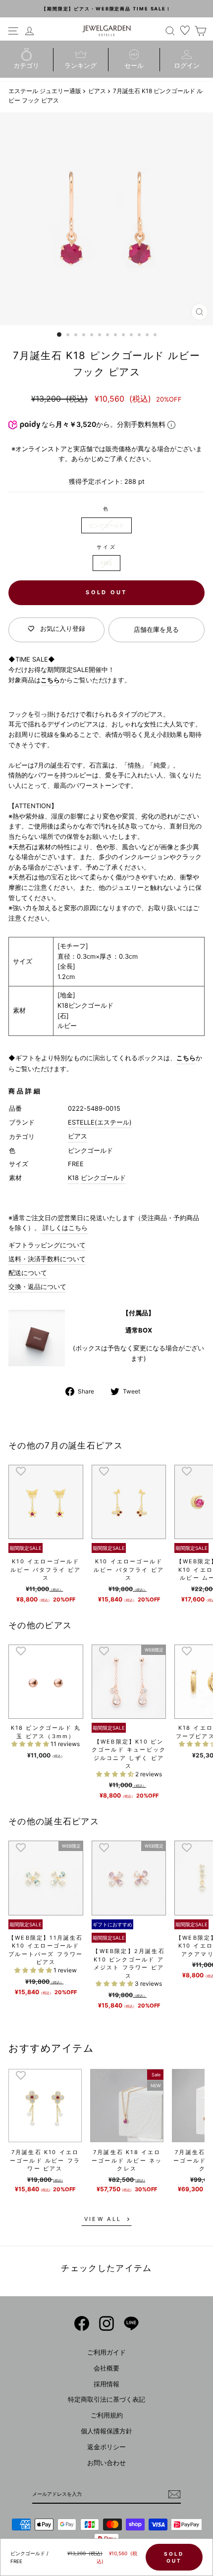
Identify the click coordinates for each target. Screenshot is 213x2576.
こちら (50, 680)
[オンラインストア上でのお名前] (82, 2323)
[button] (31, 1744)
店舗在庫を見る (156, 630)
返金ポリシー (106, 2447)
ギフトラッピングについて (47, 1245)
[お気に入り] (185, 31)
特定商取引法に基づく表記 (106, 2399)
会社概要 (106, 2368)
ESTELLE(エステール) (100, 1122)
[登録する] (174, 2494)
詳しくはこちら (64, 1228)
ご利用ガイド (106, 2352)
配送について (28, 1273)
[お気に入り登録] (21, 1471)
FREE (106, 563)
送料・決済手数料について (47, 1259)
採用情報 (106, 2384)
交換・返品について (37, 1287)
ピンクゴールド (106, 525)
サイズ (106, 547)
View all (103, 2219)
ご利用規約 (107, 2415)
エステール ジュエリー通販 (45, 91)
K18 (73, 1178)
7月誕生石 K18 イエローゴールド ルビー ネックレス (127, 2160)
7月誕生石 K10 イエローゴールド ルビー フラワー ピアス (45, 2160)
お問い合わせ (106, 2463)
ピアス (97, 91)
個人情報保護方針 (106, 2431)
